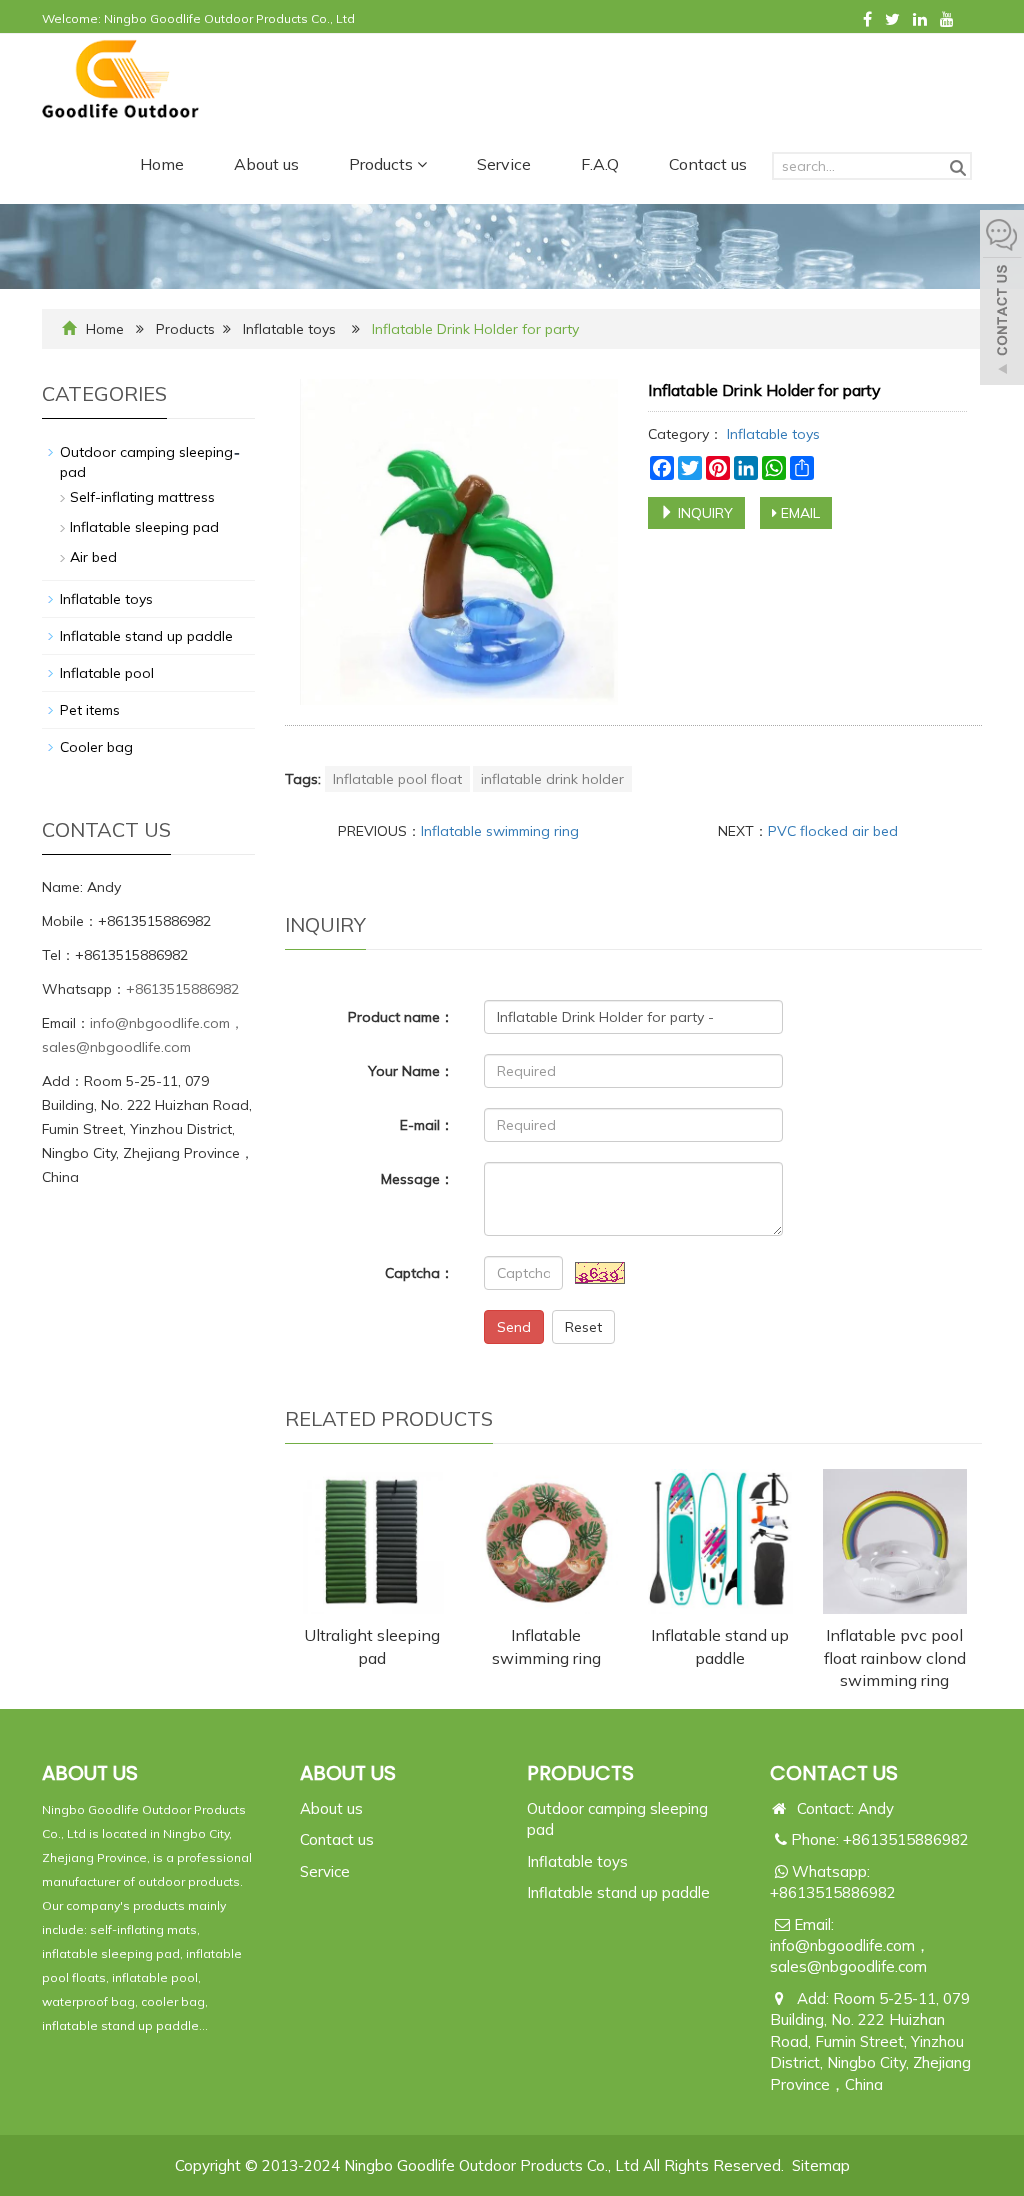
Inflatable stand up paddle (146, 636)
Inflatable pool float (397, 779)
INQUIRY (703, 513)
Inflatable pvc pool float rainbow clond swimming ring (895, 1658)
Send (514, 1327)
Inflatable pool (107, 673)
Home (162, 164)
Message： (417, 1179)
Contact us (708, 164)
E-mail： (427, 1125)
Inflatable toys (289, 329)
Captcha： (419, 1273)
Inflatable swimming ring (500, 831)
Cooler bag (96, 747)
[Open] (1002, 300)
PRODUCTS (580, 1773)
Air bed (93, 557)
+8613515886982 (182, 989)
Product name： (401, 1017)
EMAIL (798, 513)
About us (266, 164)
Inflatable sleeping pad (144, 527)
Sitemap (821, 2165)
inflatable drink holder (552, 779)
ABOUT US (348, 1773)
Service (504, 164)
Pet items (90, 710)
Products (383, 164)
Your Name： (411, 1071)
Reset (583, 1327)
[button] (422, 164)
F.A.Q (600, 164)
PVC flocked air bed (833, 831)
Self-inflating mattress (142, 497)
